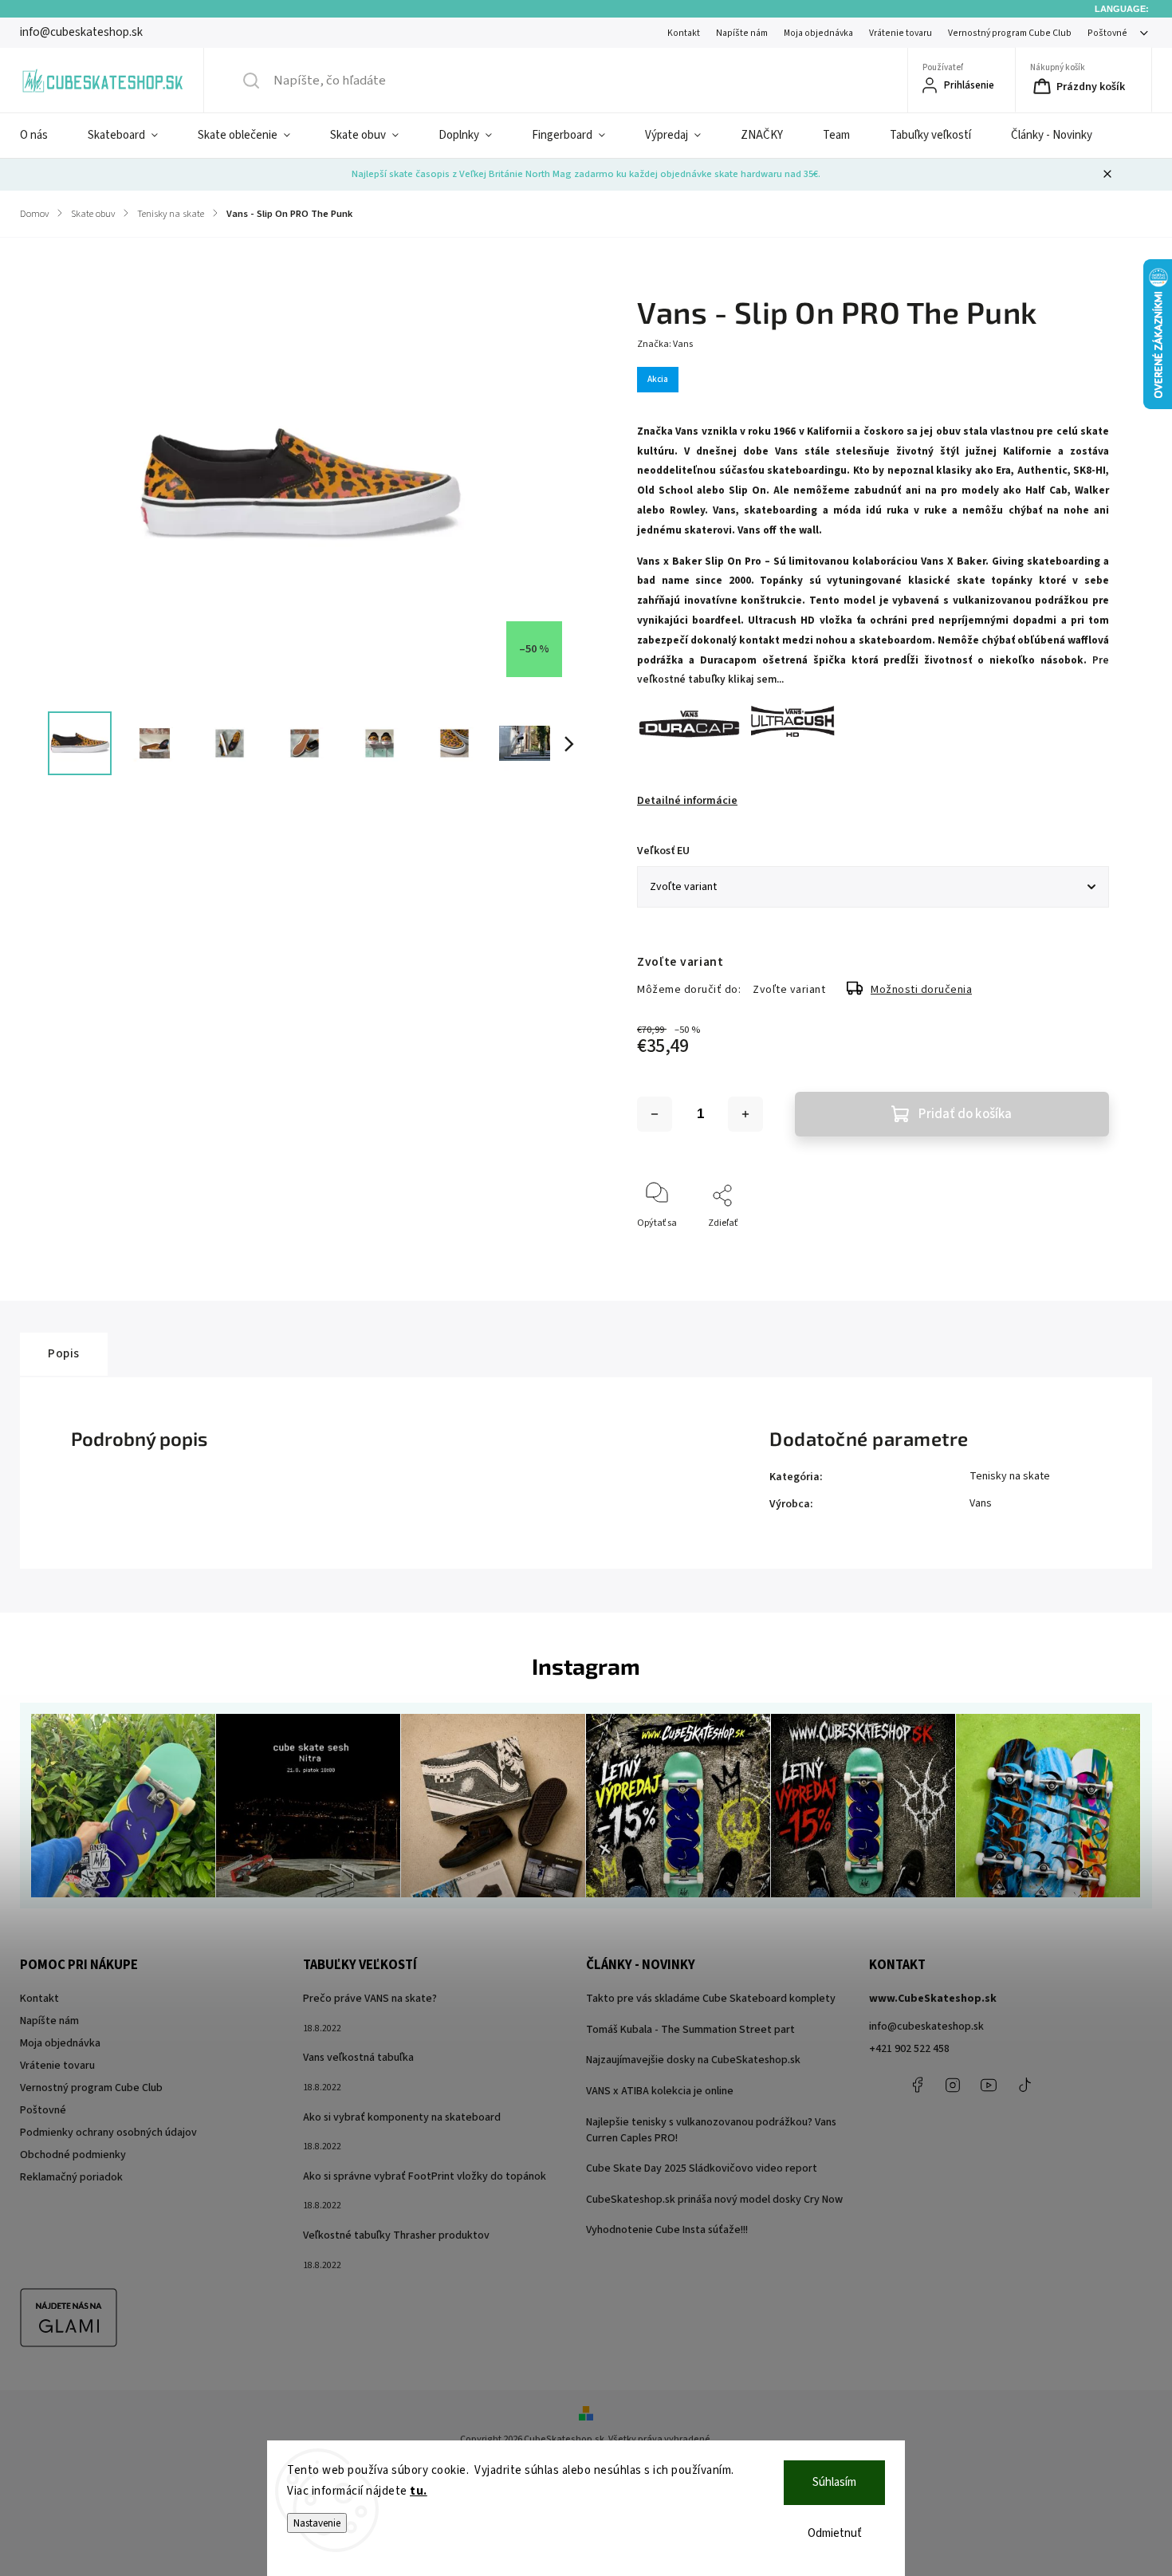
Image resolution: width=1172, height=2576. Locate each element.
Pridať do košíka (965, 1114)
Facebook (917, 2085)
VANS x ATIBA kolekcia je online (660, 2091)
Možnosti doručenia (921, 990)
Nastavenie (317, 2523)
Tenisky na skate (1010, 1476)
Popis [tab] (64, 1353)
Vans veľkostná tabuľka (358, 2058)
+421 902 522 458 (909, 2049)
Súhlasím (834, 2482)
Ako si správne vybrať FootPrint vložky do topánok (425, 2176)
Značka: (665, 344)
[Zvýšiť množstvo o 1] (745, 1114)
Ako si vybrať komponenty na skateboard (402, 2117)
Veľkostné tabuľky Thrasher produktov (396, 2235)
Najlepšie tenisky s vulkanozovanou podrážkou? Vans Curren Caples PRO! (711, 2130)
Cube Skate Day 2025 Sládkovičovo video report (702, 2168)
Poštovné (1107, 33)
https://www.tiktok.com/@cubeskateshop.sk (1025, 2085)
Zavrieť (1081, 1249)
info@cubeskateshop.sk (926, 2027)
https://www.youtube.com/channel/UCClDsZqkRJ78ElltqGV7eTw (989, 2085)
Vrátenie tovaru (901, 33)
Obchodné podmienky (73, 2155)
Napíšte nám (742, 33)
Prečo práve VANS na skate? (370, 1999)
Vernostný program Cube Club (1010, 33)
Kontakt (684, 33)
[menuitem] (44, 136)
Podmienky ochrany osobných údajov (108, 2133)
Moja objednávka (818, 33)
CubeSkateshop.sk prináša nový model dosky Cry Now (714, 2200)
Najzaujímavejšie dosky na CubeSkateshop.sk (693, 2060)
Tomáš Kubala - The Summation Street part (690, 2030)
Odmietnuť (835, 2533)
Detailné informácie (687, 801)
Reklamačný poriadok (71, 2177)
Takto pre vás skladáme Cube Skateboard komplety (711, 1999)
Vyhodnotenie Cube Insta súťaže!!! (667, 2230)
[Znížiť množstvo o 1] (655, 1114)
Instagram (953, 2085)
